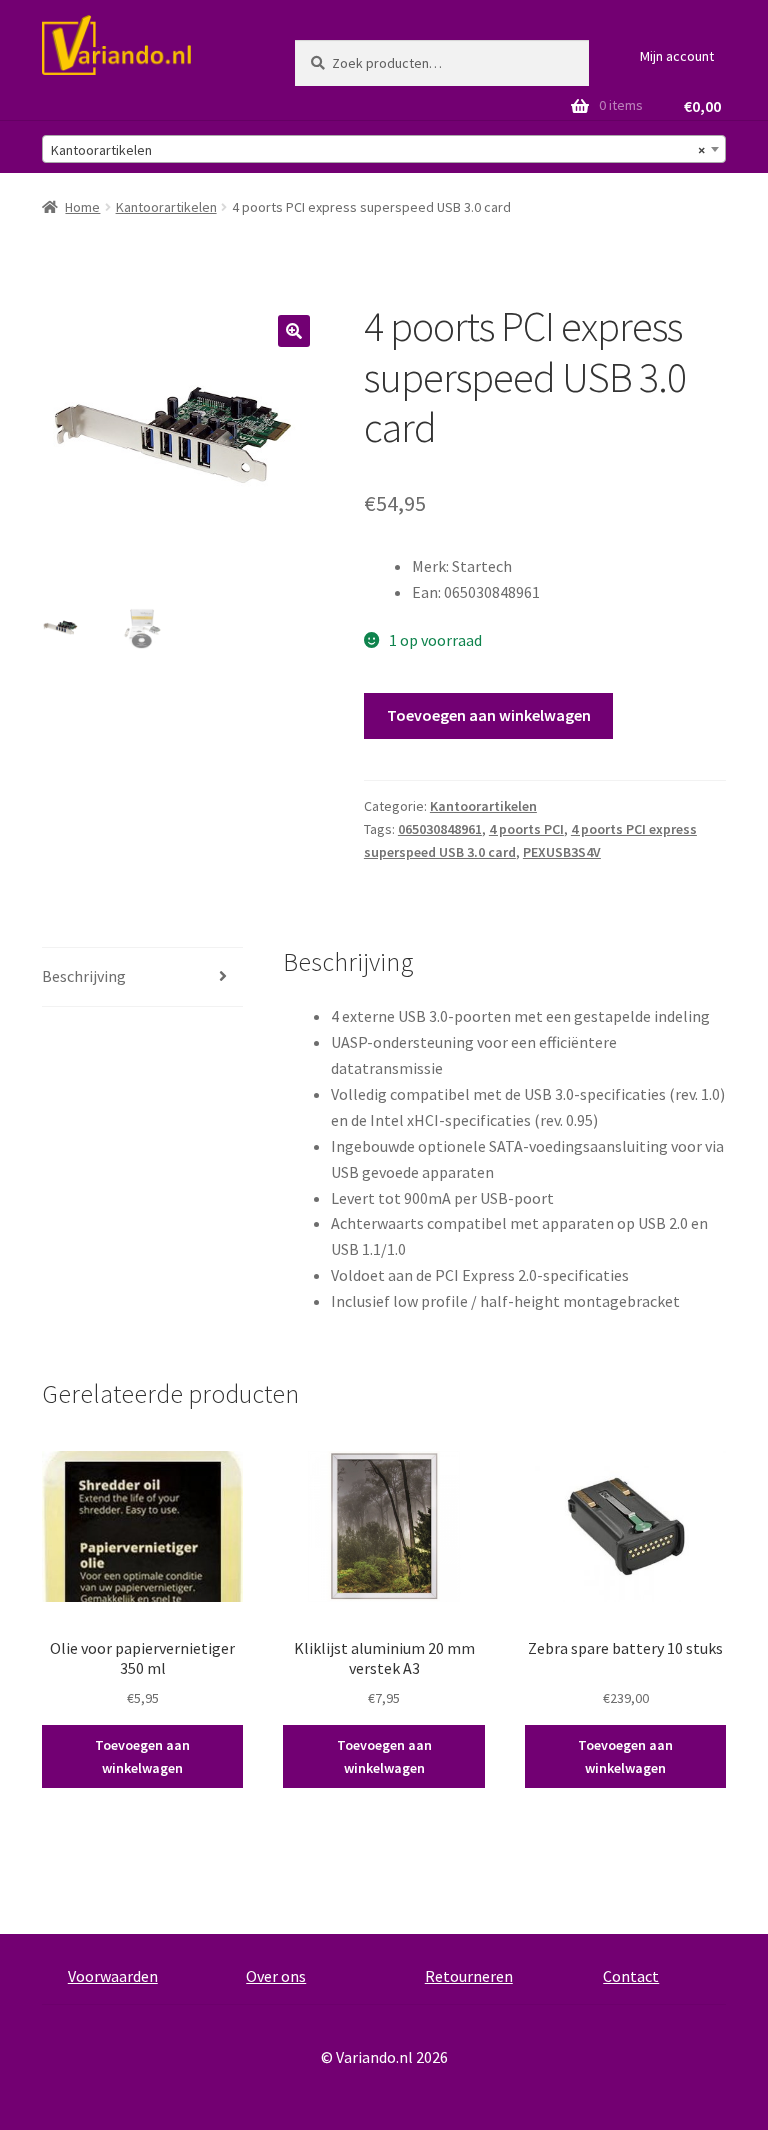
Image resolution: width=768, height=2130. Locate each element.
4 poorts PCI (526, 829)
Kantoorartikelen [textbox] (378, 150)
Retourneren (469, 1976)
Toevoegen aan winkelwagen (489, 715)
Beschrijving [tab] (84, 976)
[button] (294, 331)
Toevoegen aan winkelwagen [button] (142, 1756)
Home (82, 207)
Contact (631, 1976)
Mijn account (677, 56)
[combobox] (384, 149)
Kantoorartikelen (166, 207)
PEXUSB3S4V (562, 852)
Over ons (276, 1976)
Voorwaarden (113, 1976)
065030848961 (440, 829)
